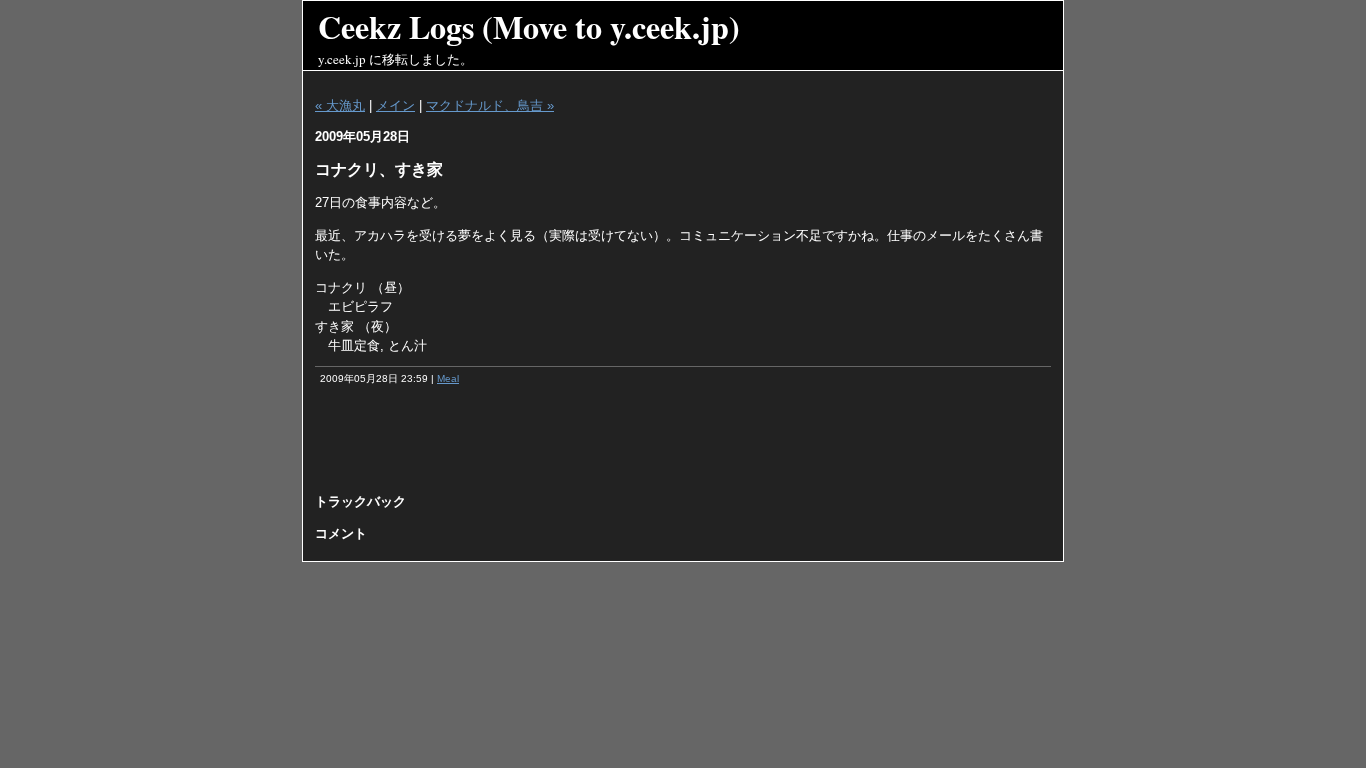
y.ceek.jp (342, 59)
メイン (395, 105)
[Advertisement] (683, 446)
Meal (448, 378)
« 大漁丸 (340, 105)
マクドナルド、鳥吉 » (490, 105)
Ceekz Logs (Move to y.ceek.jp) (529, 26)
